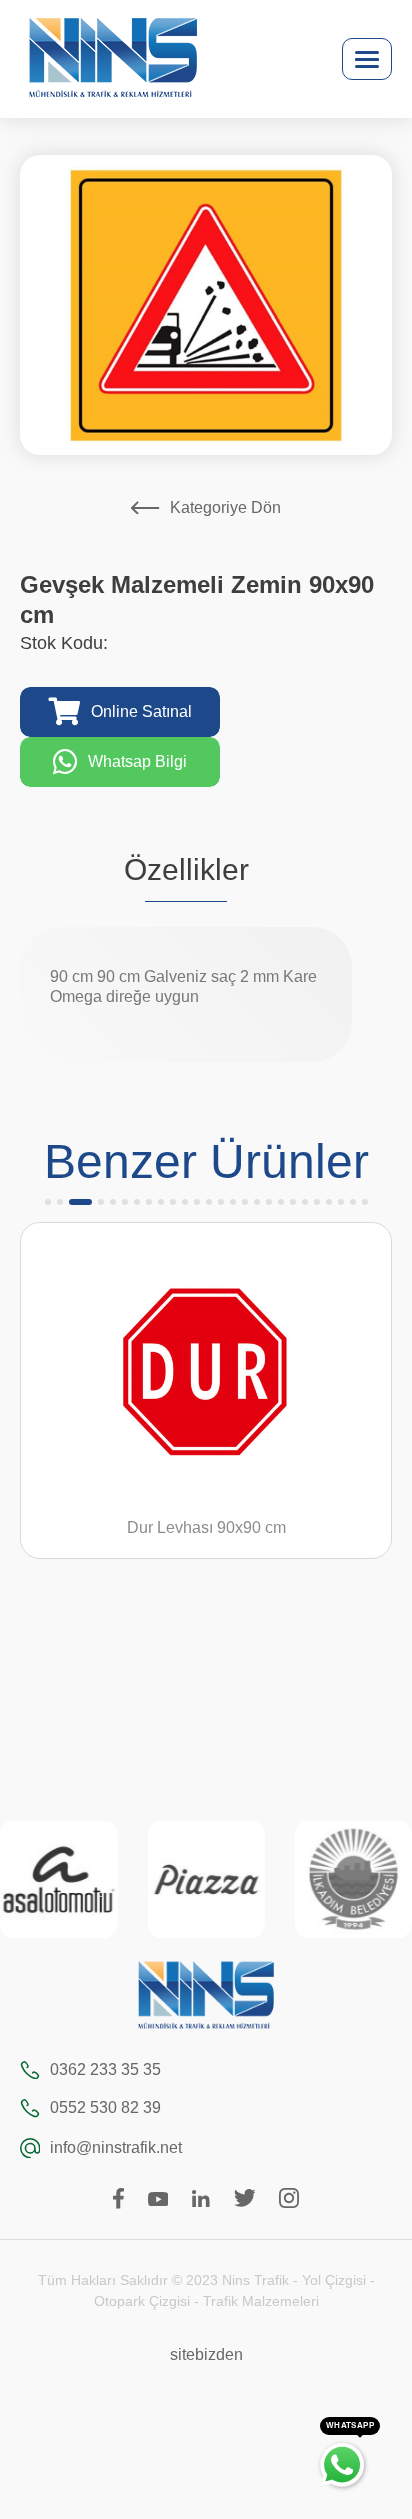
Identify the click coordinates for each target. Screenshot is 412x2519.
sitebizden (206, 2354)
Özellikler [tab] (186, 869)
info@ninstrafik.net (116, 2147)
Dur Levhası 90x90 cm (144, 1527)
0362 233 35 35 (105, 2069)
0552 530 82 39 (105, 2107)
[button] (48, 1202)
